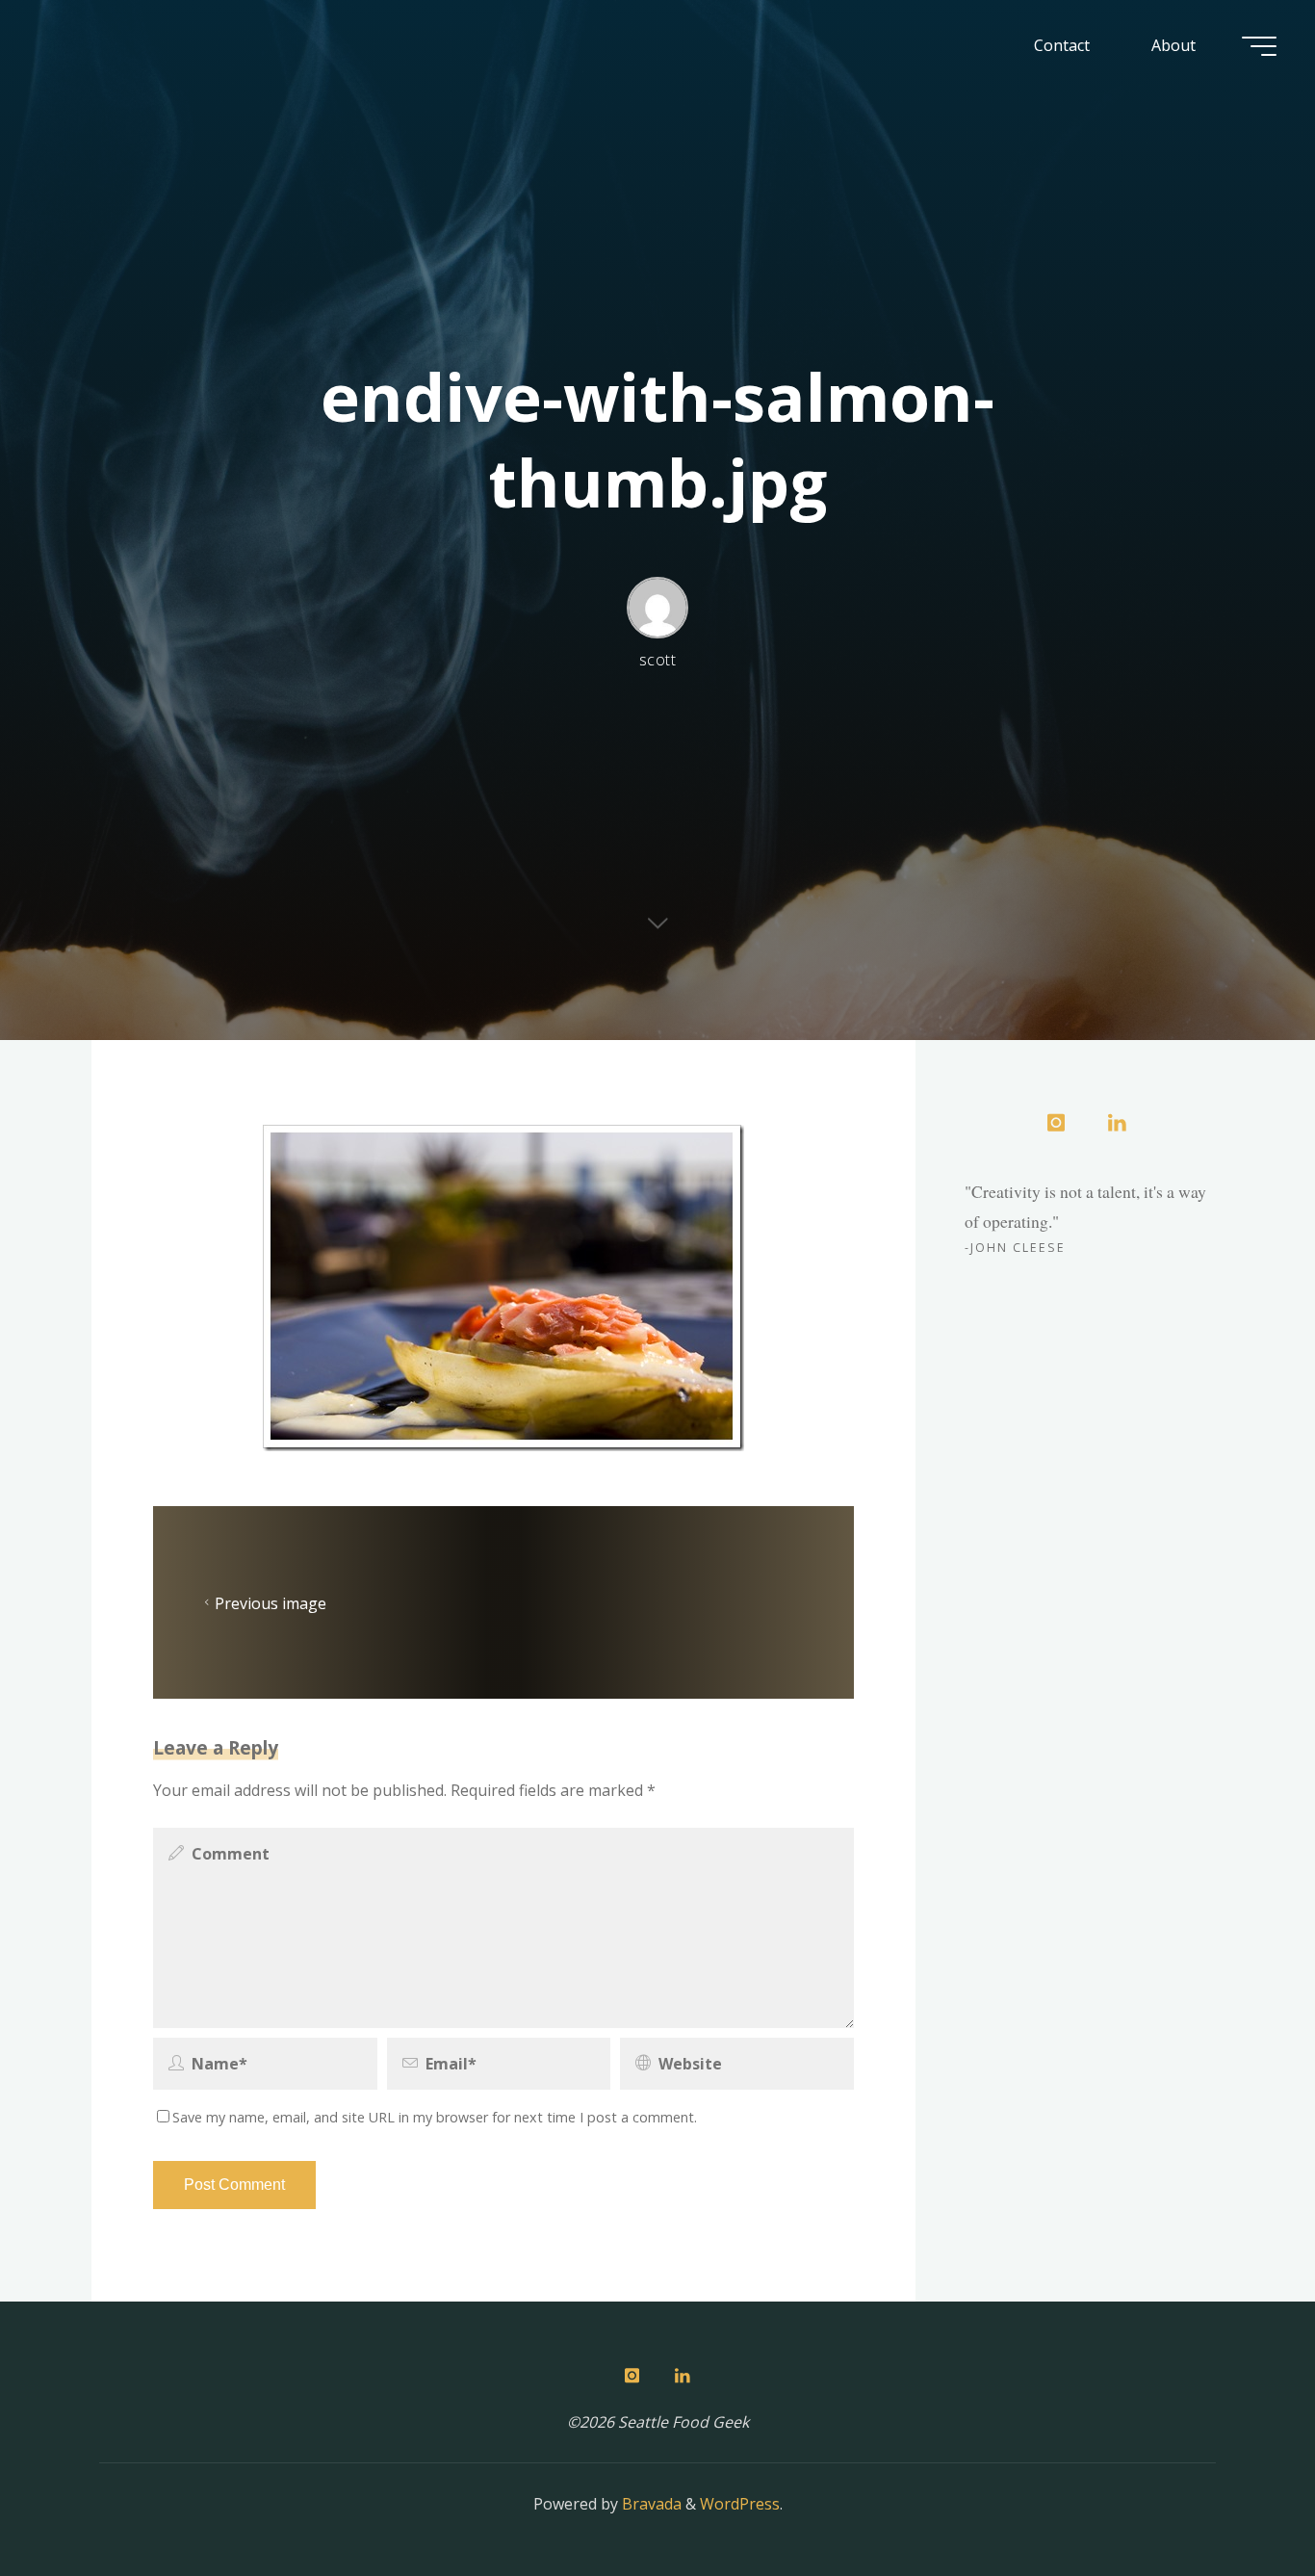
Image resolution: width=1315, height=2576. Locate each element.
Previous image (271, 1602)
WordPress (740, 2504)
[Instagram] (1056, 1124)
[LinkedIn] (1117, 1124)
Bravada (650, 2504)
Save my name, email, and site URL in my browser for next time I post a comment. (435, 2117)
